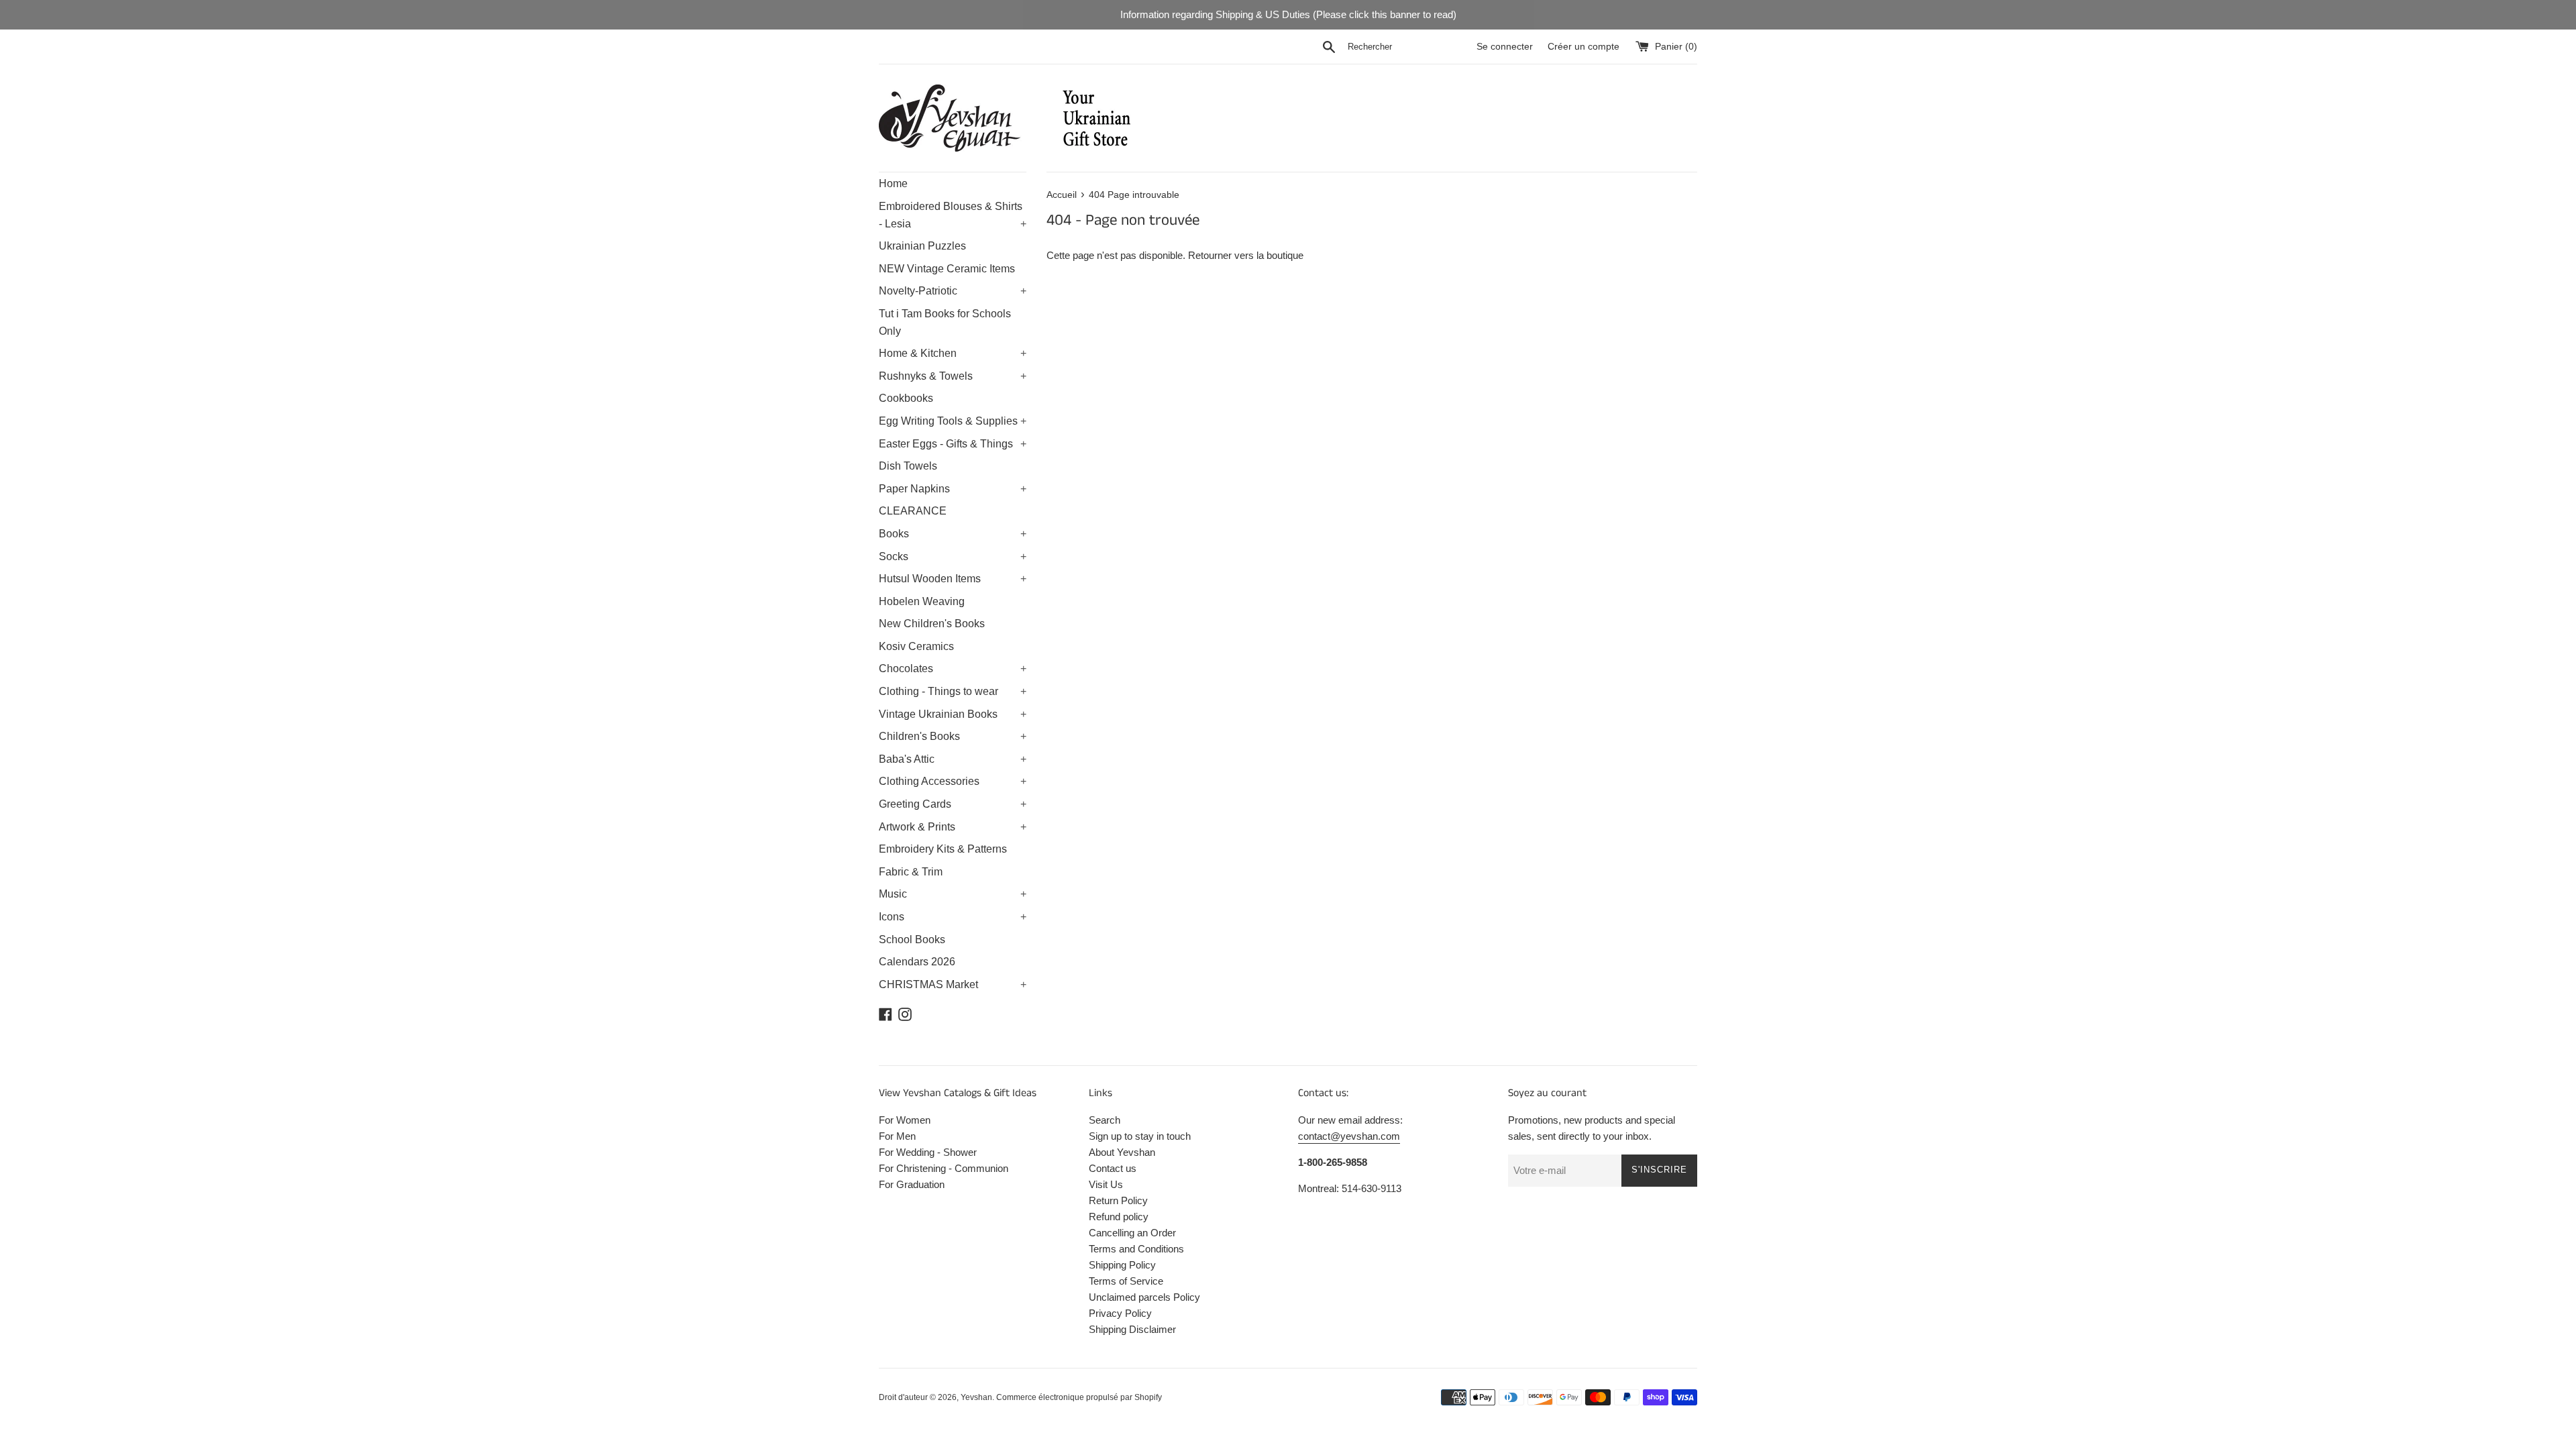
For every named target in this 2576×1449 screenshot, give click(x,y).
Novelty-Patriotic (953, 291)
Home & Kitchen (953, 353)
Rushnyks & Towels (953, 376)
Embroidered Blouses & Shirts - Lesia (953, 215)
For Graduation (912, 1184)
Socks (953, 556)
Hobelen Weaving (922, 601)
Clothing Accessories (953, 781)
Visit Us (1106, 1184)
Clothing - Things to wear (953, 691)
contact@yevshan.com (1349, 1136)
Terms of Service (1126, 1281)
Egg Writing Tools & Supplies (953, 421)
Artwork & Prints (953, 827)
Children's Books (953, 736)
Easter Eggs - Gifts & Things (953, 444)
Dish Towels (908, 466)
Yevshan (976, 1397)
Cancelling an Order (1132, 1233)
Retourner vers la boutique (1246, 255)
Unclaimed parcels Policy (1144, 1297)
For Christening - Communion (944, 1168)
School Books (912, 940)
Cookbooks (906, 398)
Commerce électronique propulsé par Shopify (1079, 1397)
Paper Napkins (953, 489)
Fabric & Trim (911, 872)
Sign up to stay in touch (1140, 1136)
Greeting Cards (953, 804)
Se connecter (1505, 47)
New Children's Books (932, 624)
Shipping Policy (1122, 1265)
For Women (905, 1120)
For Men (897, 1136)
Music (953, 894)
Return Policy (1118, 1200)
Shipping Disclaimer (1132, 1329)
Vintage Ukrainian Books (953, 714)
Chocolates (953, 668)
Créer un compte (1584, 47)
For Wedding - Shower (928, 1152)
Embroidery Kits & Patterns (943, 849)
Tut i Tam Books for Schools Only (945, 322)
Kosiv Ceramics (916, 646)
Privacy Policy (1120, 1313)
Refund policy (1119, 1217)
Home (893, 183)
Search (1105, 1120)
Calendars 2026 (917, 962)
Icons (953, 917)
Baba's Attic (953, 759)
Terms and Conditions (1136, 1249)
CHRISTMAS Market (953, 984)
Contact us (1113, 1168)
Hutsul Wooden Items (953, 579)
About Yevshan (1122, 1152)
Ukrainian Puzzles (922, 246)
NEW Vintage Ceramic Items (947, 269)
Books (953, 534)
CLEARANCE (913, 511)
